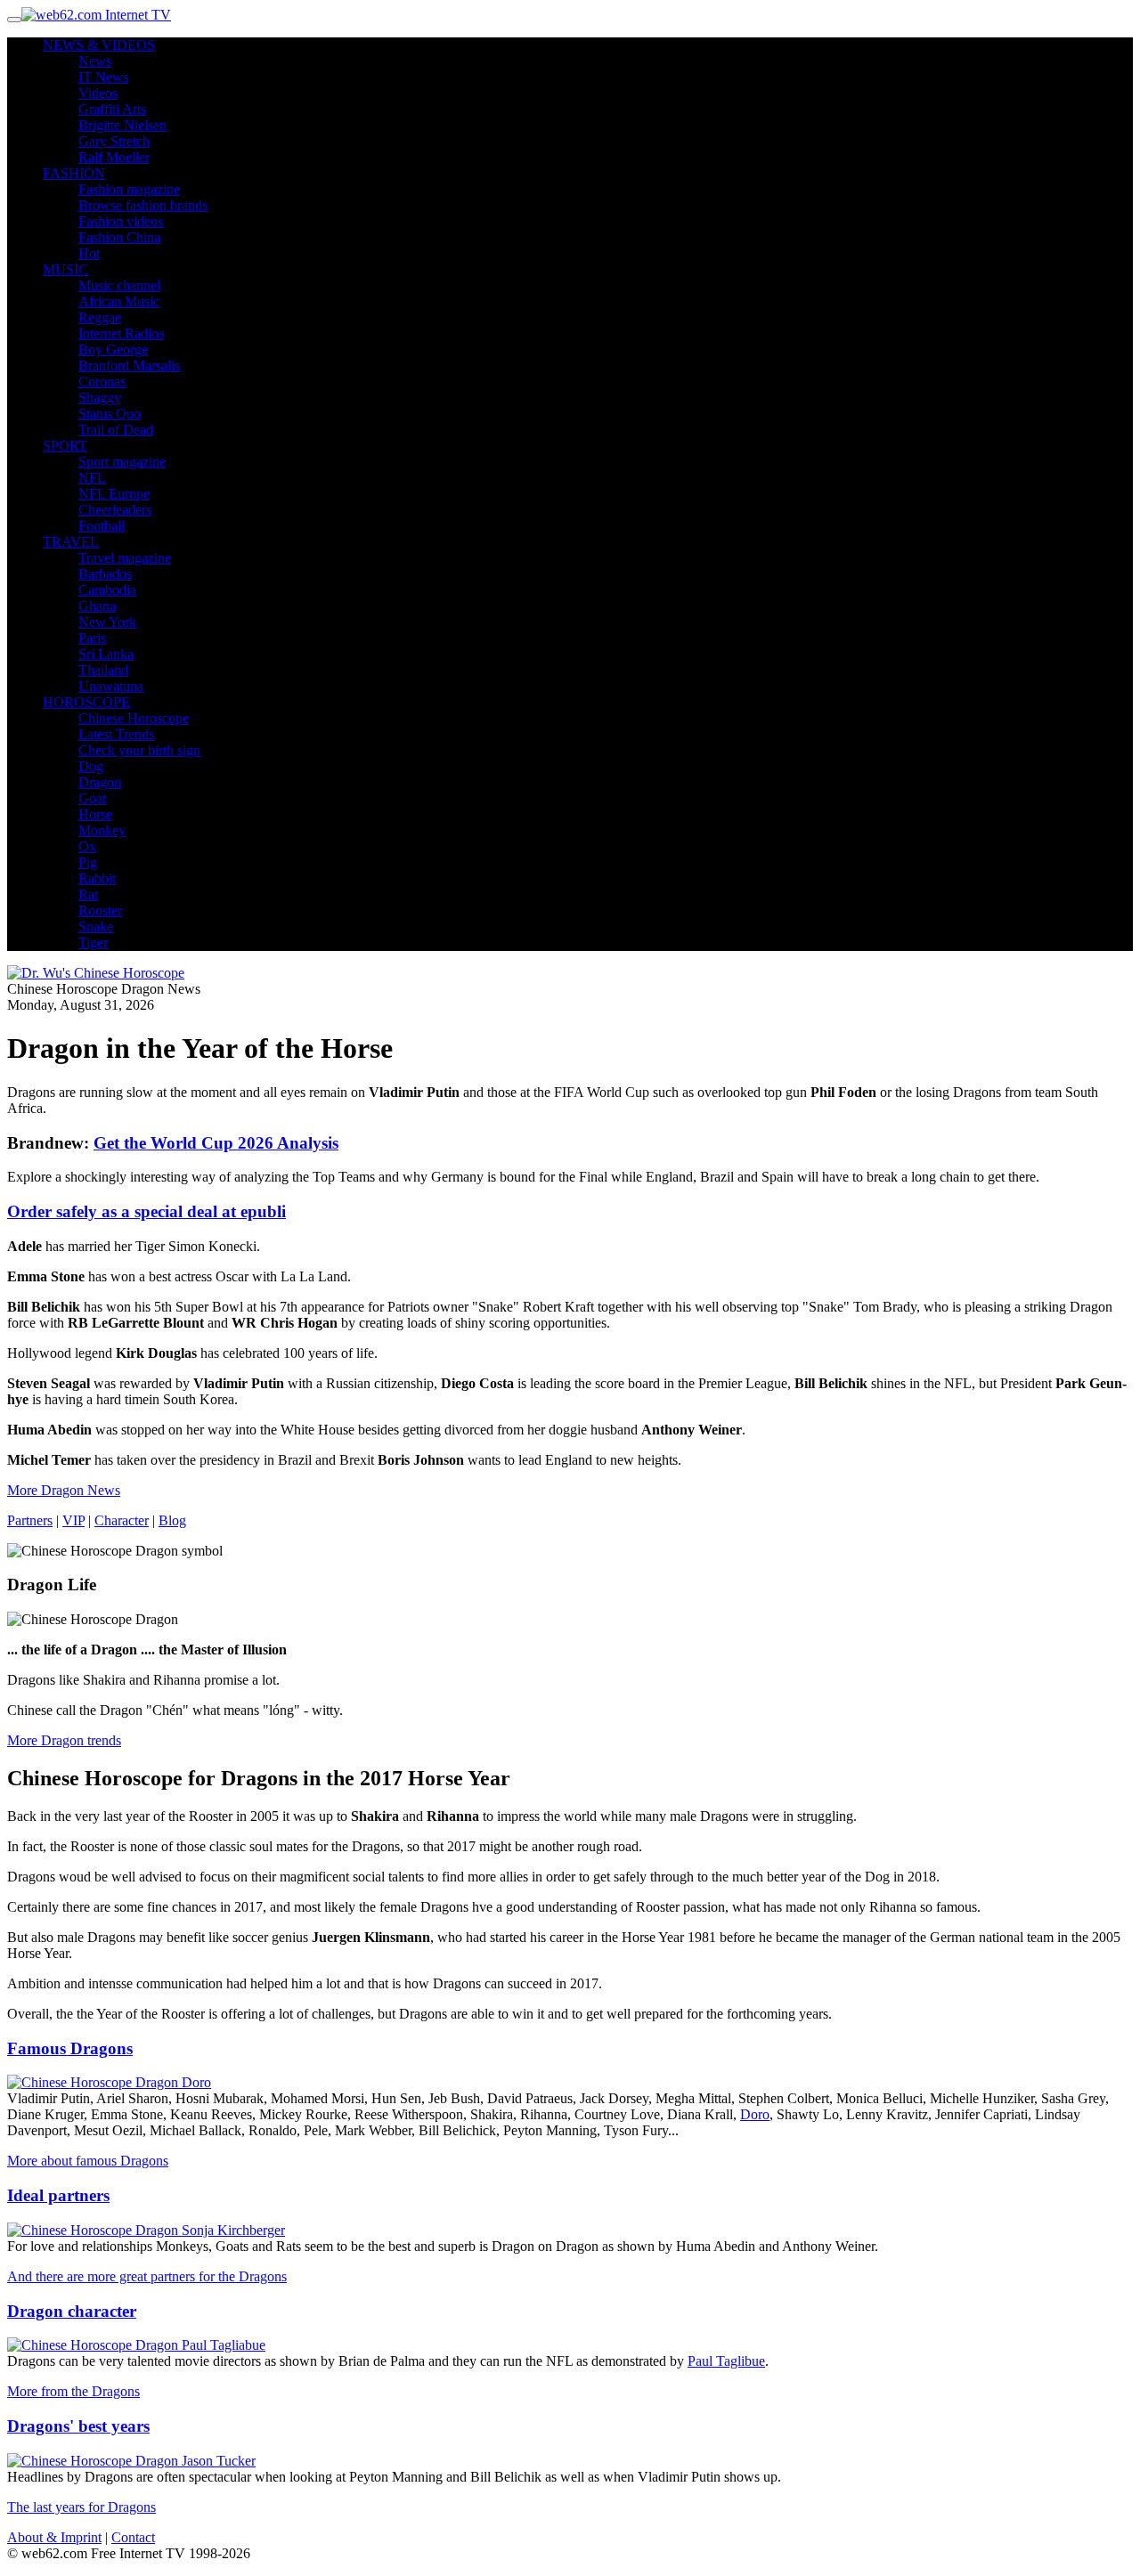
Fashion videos (121, 221)
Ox (87, 846)
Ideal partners (58, 2195)
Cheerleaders (115, 510)
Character (122, 1520)
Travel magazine (125, 558)
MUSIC (65, 269)
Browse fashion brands (143, 205)
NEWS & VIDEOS (99, 45)
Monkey (102, 830)
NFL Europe (114, 494)
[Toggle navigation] (14, 20)
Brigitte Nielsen (122, 125)
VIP (73, 1520)
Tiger (93, 943)
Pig (88, 862)
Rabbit (97, 878)
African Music (119, 301)
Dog (91, 766)
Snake (96, 926)
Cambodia (107, 590)
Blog (172, 1520)
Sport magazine (122, 462)
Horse (95, 814)
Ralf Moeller (114, 157)
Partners (30, 1520)
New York (107, 622)
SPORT (65, 446)
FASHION (74, 173)
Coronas (102, 382)
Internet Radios (121, 333)
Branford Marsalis (129, 366)
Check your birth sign (139, 750)
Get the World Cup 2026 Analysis (216, 1143)
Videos (98, 93)
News (95, 61)
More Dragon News (64, 1490)
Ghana (97, 606)
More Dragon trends (64, 1740)
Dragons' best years (78, 2426)
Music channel (119, 285)
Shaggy (100, 398)
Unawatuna (111, 686)
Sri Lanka (106, 654)
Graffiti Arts (112, 109)
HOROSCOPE (86, 702)
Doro (755, 2114)
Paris (92, 638)
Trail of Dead (116, 430)
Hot (89, 253)
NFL (92, 478)
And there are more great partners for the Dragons (147, 2276)
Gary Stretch (114, 141)
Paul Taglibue (726, 2361)
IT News (103, 77)
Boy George (113, 349)
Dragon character (72, 2311)
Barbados (105, 574)
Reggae (100, 317)
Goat (92, 798)
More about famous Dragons (88, 2161)
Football (102, 526)
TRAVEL (71, 542)
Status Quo (110, 414)
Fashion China (119, 237)
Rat (88, 894)
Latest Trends (116, 734)
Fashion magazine (129, 189)
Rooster (100, 910)
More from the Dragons (73, 2391)
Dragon (100, 782)
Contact (133, 2537)
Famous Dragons (70, 2048)
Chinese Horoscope (134, 718)
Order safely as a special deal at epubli (147, 1211)
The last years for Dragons (81, 2507)
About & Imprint (54, 2537)
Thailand (103, 670)
